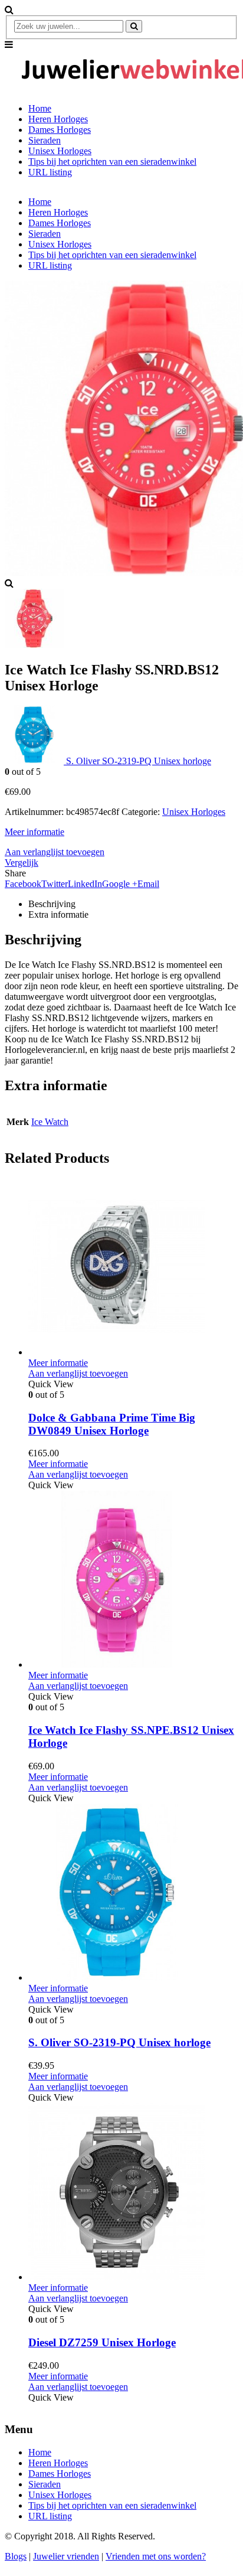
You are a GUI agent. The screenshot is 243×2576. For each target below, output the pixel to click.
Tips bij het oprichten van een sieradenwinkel (112, 162)
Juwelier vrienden (66, 2556)
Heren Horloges (58, 119)
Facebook (23, 884)
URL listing (50, 172)
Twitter (55, 884)
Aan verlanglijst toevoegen (55, 852)
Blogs (16, 2556)
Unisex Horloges (60, 151)
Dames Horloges (60, 130)
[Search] (134, 26)
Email (148, 884)
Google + (120, 884)
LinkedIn (85, 884)
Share (15, 873)
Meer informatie (35, 832)
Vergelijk (22, 863)
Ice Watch (50, 1122)
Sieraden (45, 140)
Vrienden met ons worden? (156, 2556)
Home (40, 108)
